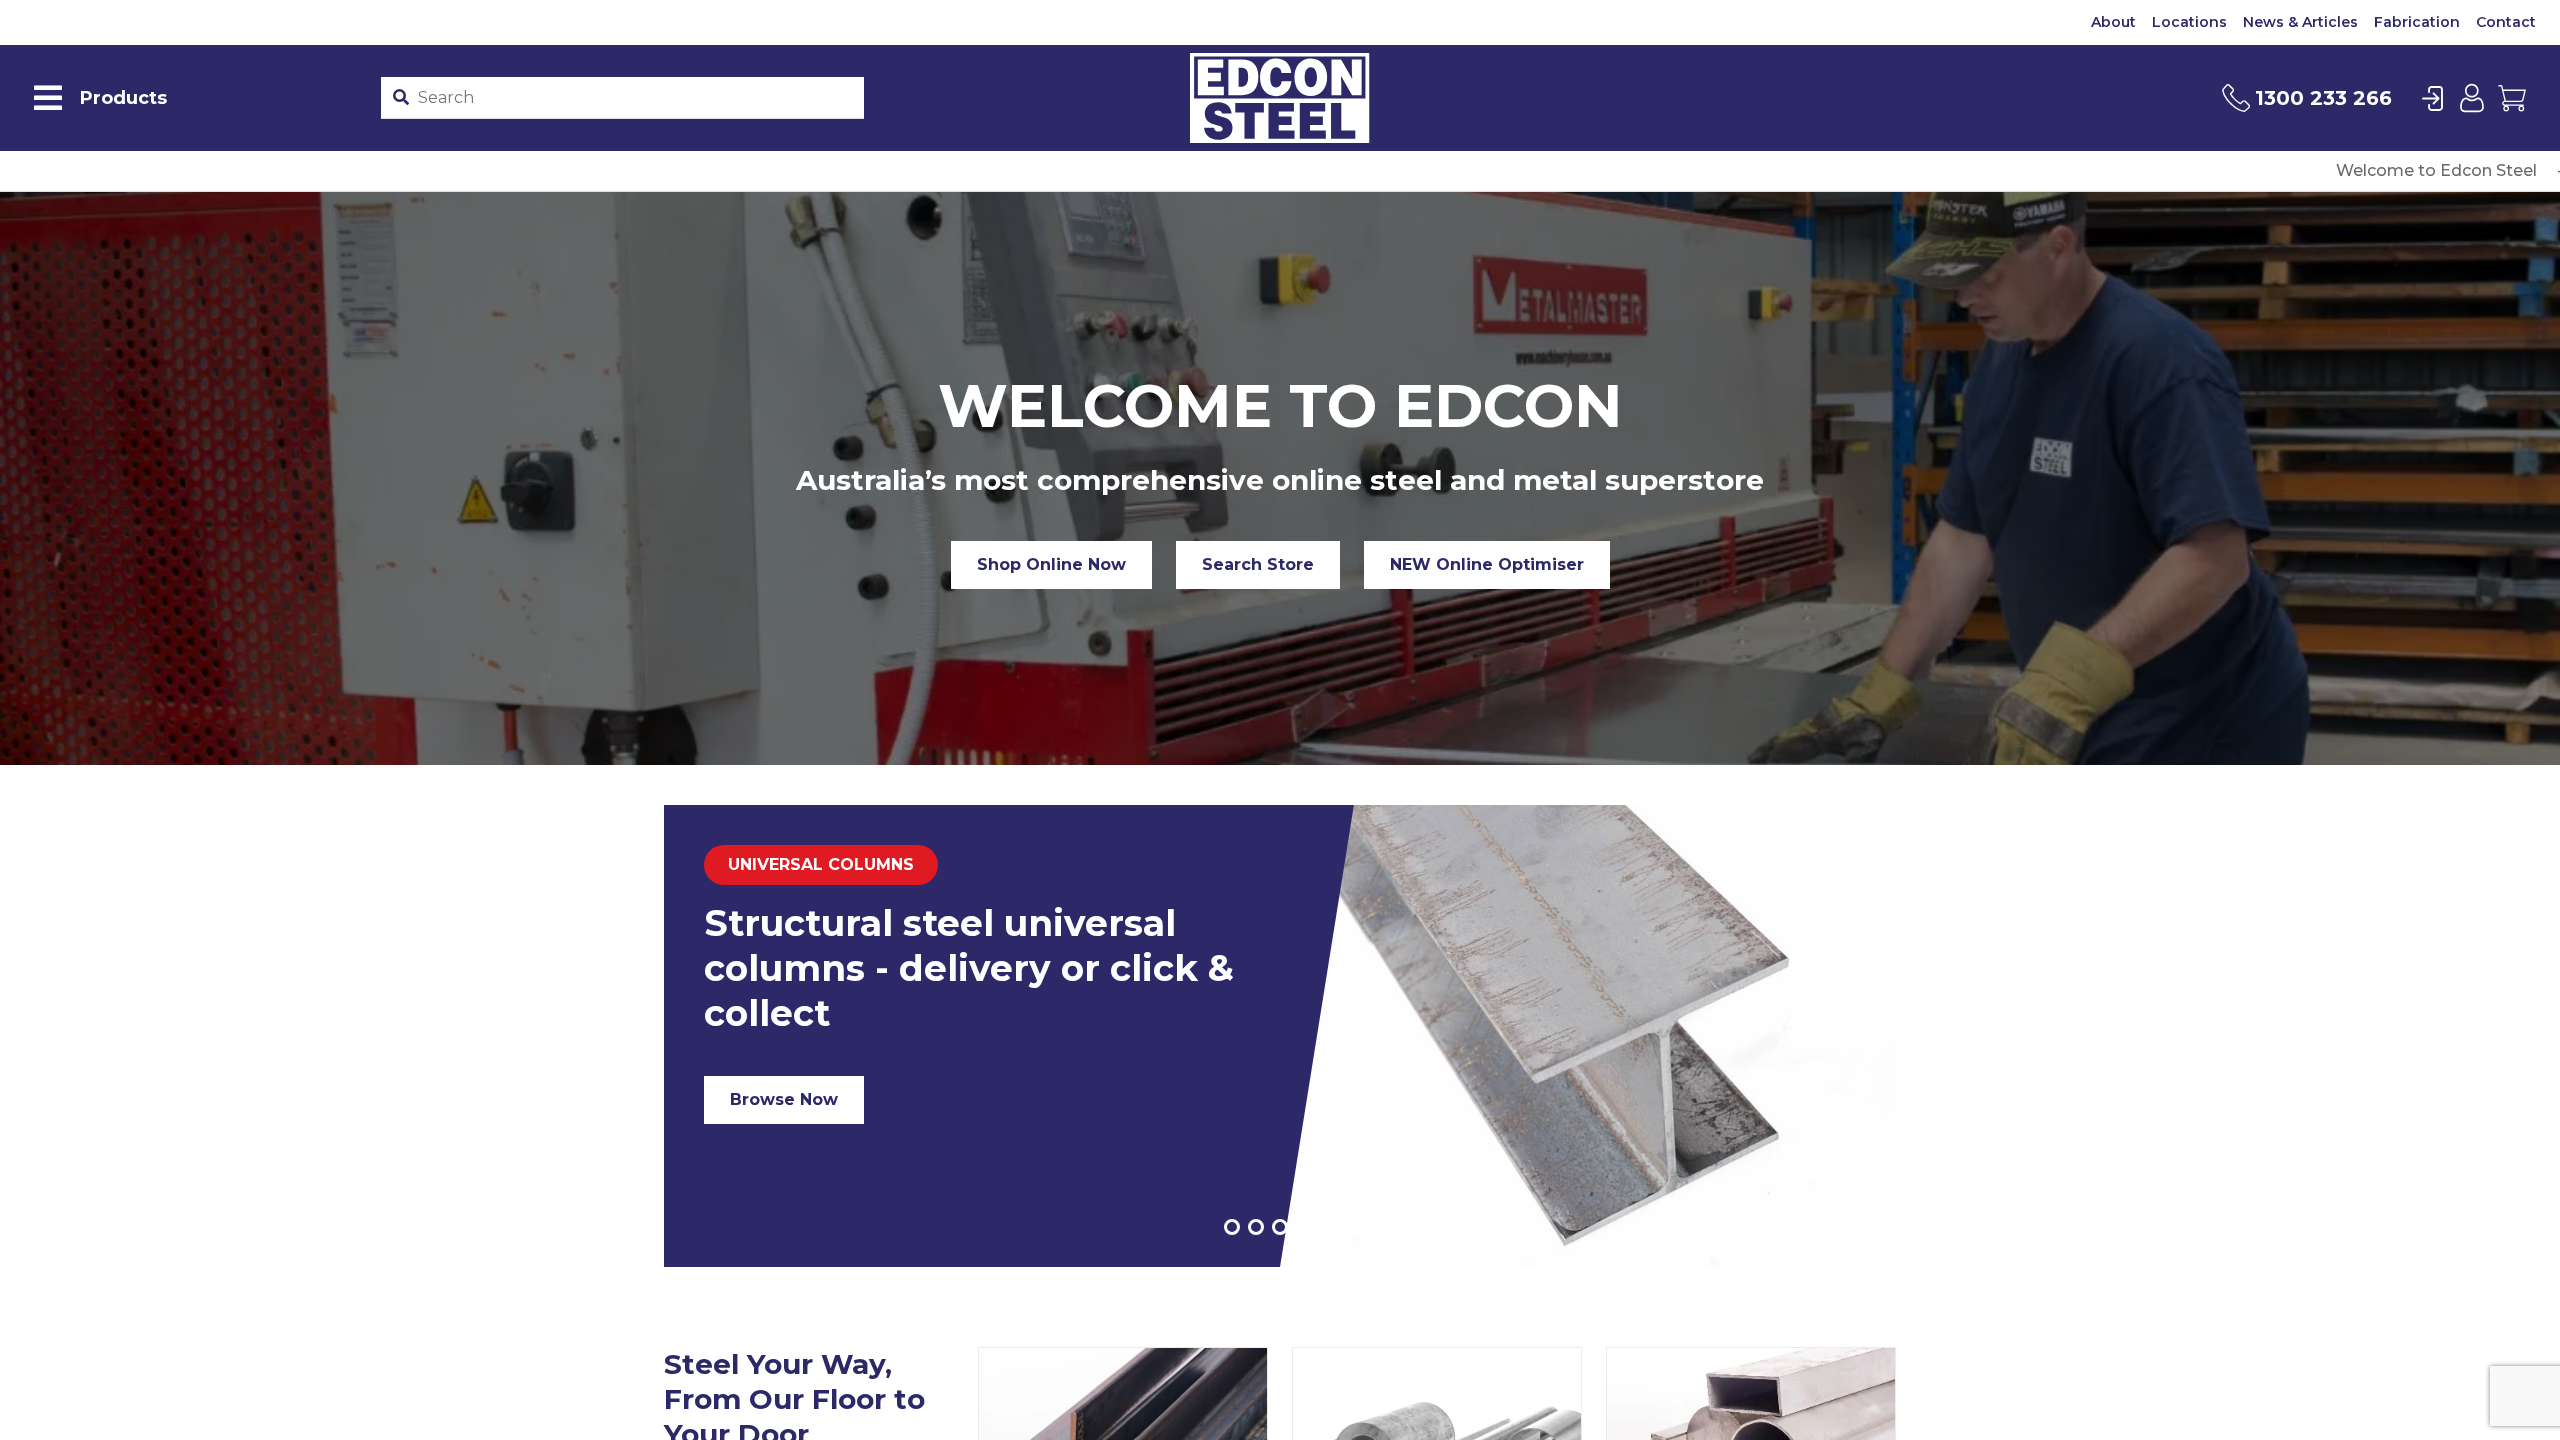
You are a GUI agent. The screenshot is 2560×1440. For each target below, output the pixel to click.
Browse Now (784, 1099)
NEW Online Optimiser (1487, 564)
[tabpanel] (1280, 1036)
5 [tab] (1328, 1227)
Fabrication (2417, 22)
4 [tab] (1304, 1227)
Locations (2189, 22)
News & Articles (2300, 22)
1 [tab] (1232, 1227)
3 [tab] (1280, 1227)
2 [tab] (1256, 1227)
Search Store (1258, 564)
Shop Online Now (1051, 564)
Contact (2506, 22)
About (2113, 22)
